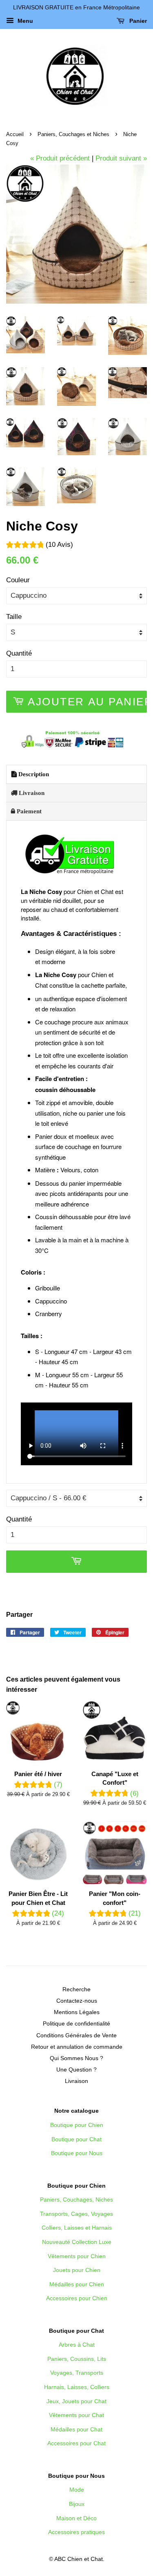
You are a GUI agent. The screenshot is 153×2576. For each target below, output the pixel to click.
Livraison (31, 793)
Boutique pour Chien (77, 2125)
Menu (24, 21)
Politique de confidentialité (76, 2023)
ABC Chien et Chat (79, 2559)
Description (33, 774)
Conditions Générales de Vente (76, 2035)
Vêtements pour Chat (76, 2415)
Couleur (18, 580)
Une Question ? (76, 2070)
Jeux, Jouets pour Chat (76, 2401)
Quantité (19, 653)
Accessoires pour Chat (76, 2443)
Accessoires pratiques (76, 2532)
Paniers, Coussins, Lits (77, 2359)
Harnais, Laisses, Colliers (77, 2387)
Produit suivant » (121, 158)
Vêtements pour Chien (77, 2256)
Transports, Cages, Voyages (76, 2214)
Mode (77, 2490)
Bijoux (77, 2504)
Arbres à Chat (77, 2345)
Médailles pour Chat (76, 2429)
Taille (14, 617)
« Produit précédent (60, 158)
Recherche (76, 1989)
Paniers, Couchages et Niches (73, 134)
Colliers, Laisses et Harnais (77, 2228)
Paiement (28, 811)
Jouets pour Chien (77, 2270)
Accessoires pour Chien (77, 2298)
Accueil (15, 134)
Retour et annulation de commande (77, 2047)
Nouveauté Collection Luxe (77, 2242)
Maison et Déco (76, 2518)
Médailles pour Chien (77, 2284)
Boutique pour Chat (76, 2139)
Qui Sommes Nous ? (76, 2058)
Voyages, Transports (77, 2373)
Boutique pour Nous (77, 2153)
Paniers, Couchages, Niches (76, 2200)
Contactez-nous (77, 2001)
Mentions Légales (77, 2012)
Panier (137, 21)
